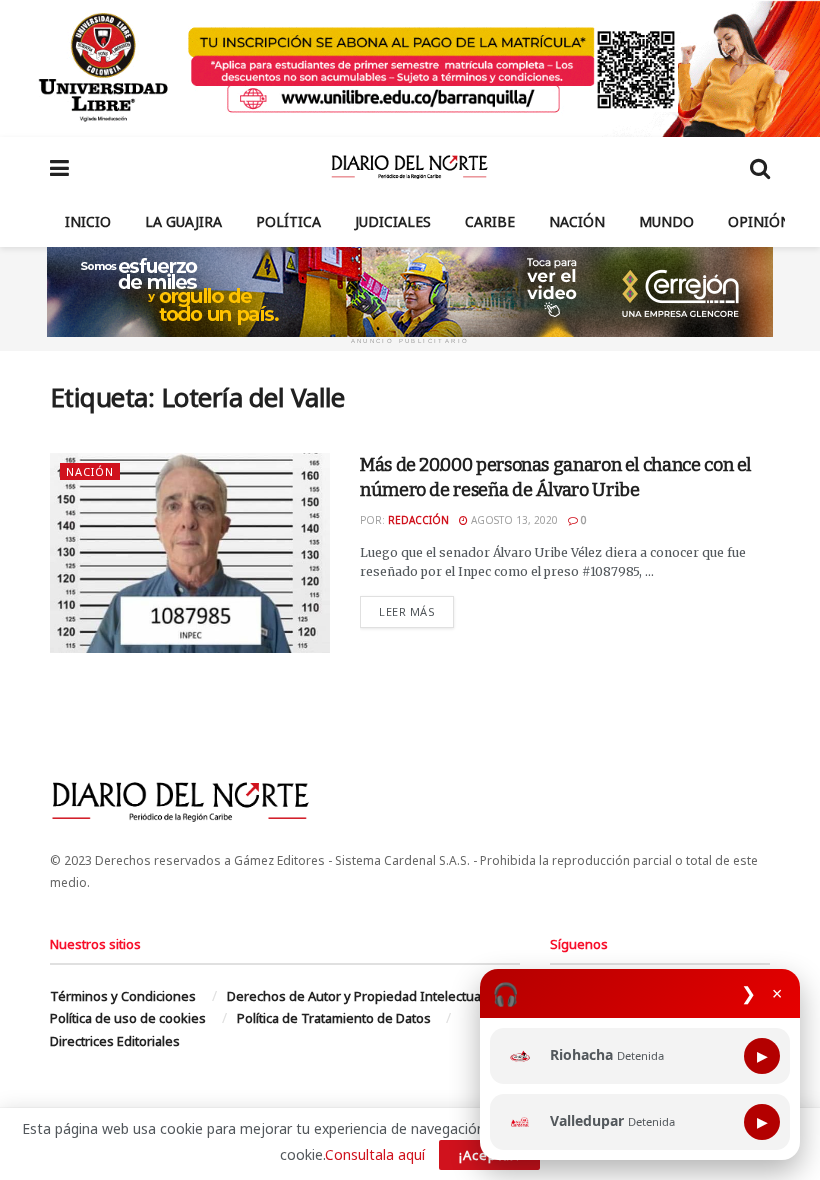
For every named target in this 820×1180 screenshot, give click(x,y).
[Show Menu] (59, 167)
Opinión (759, 221)
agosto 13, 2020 (513, 520)
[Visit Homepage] (409, 167)
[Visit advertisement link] (410, 68)
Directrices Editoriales (115, 1041)
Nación (577, 221)
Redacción (418, 520)
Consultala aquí (375, 1154)
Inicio (88, 221)
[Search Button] (760, 167)
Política (288, 221)
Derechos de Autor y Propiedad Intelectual (355, 996)
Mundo (666, 221)
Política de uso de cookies (128, 1018)
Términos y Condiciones (123, 996)
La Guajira (183, 221)
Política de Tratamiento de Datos (334, 1018)
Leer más (416, 611)
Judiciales (393, 221)
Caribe (490, 221)
